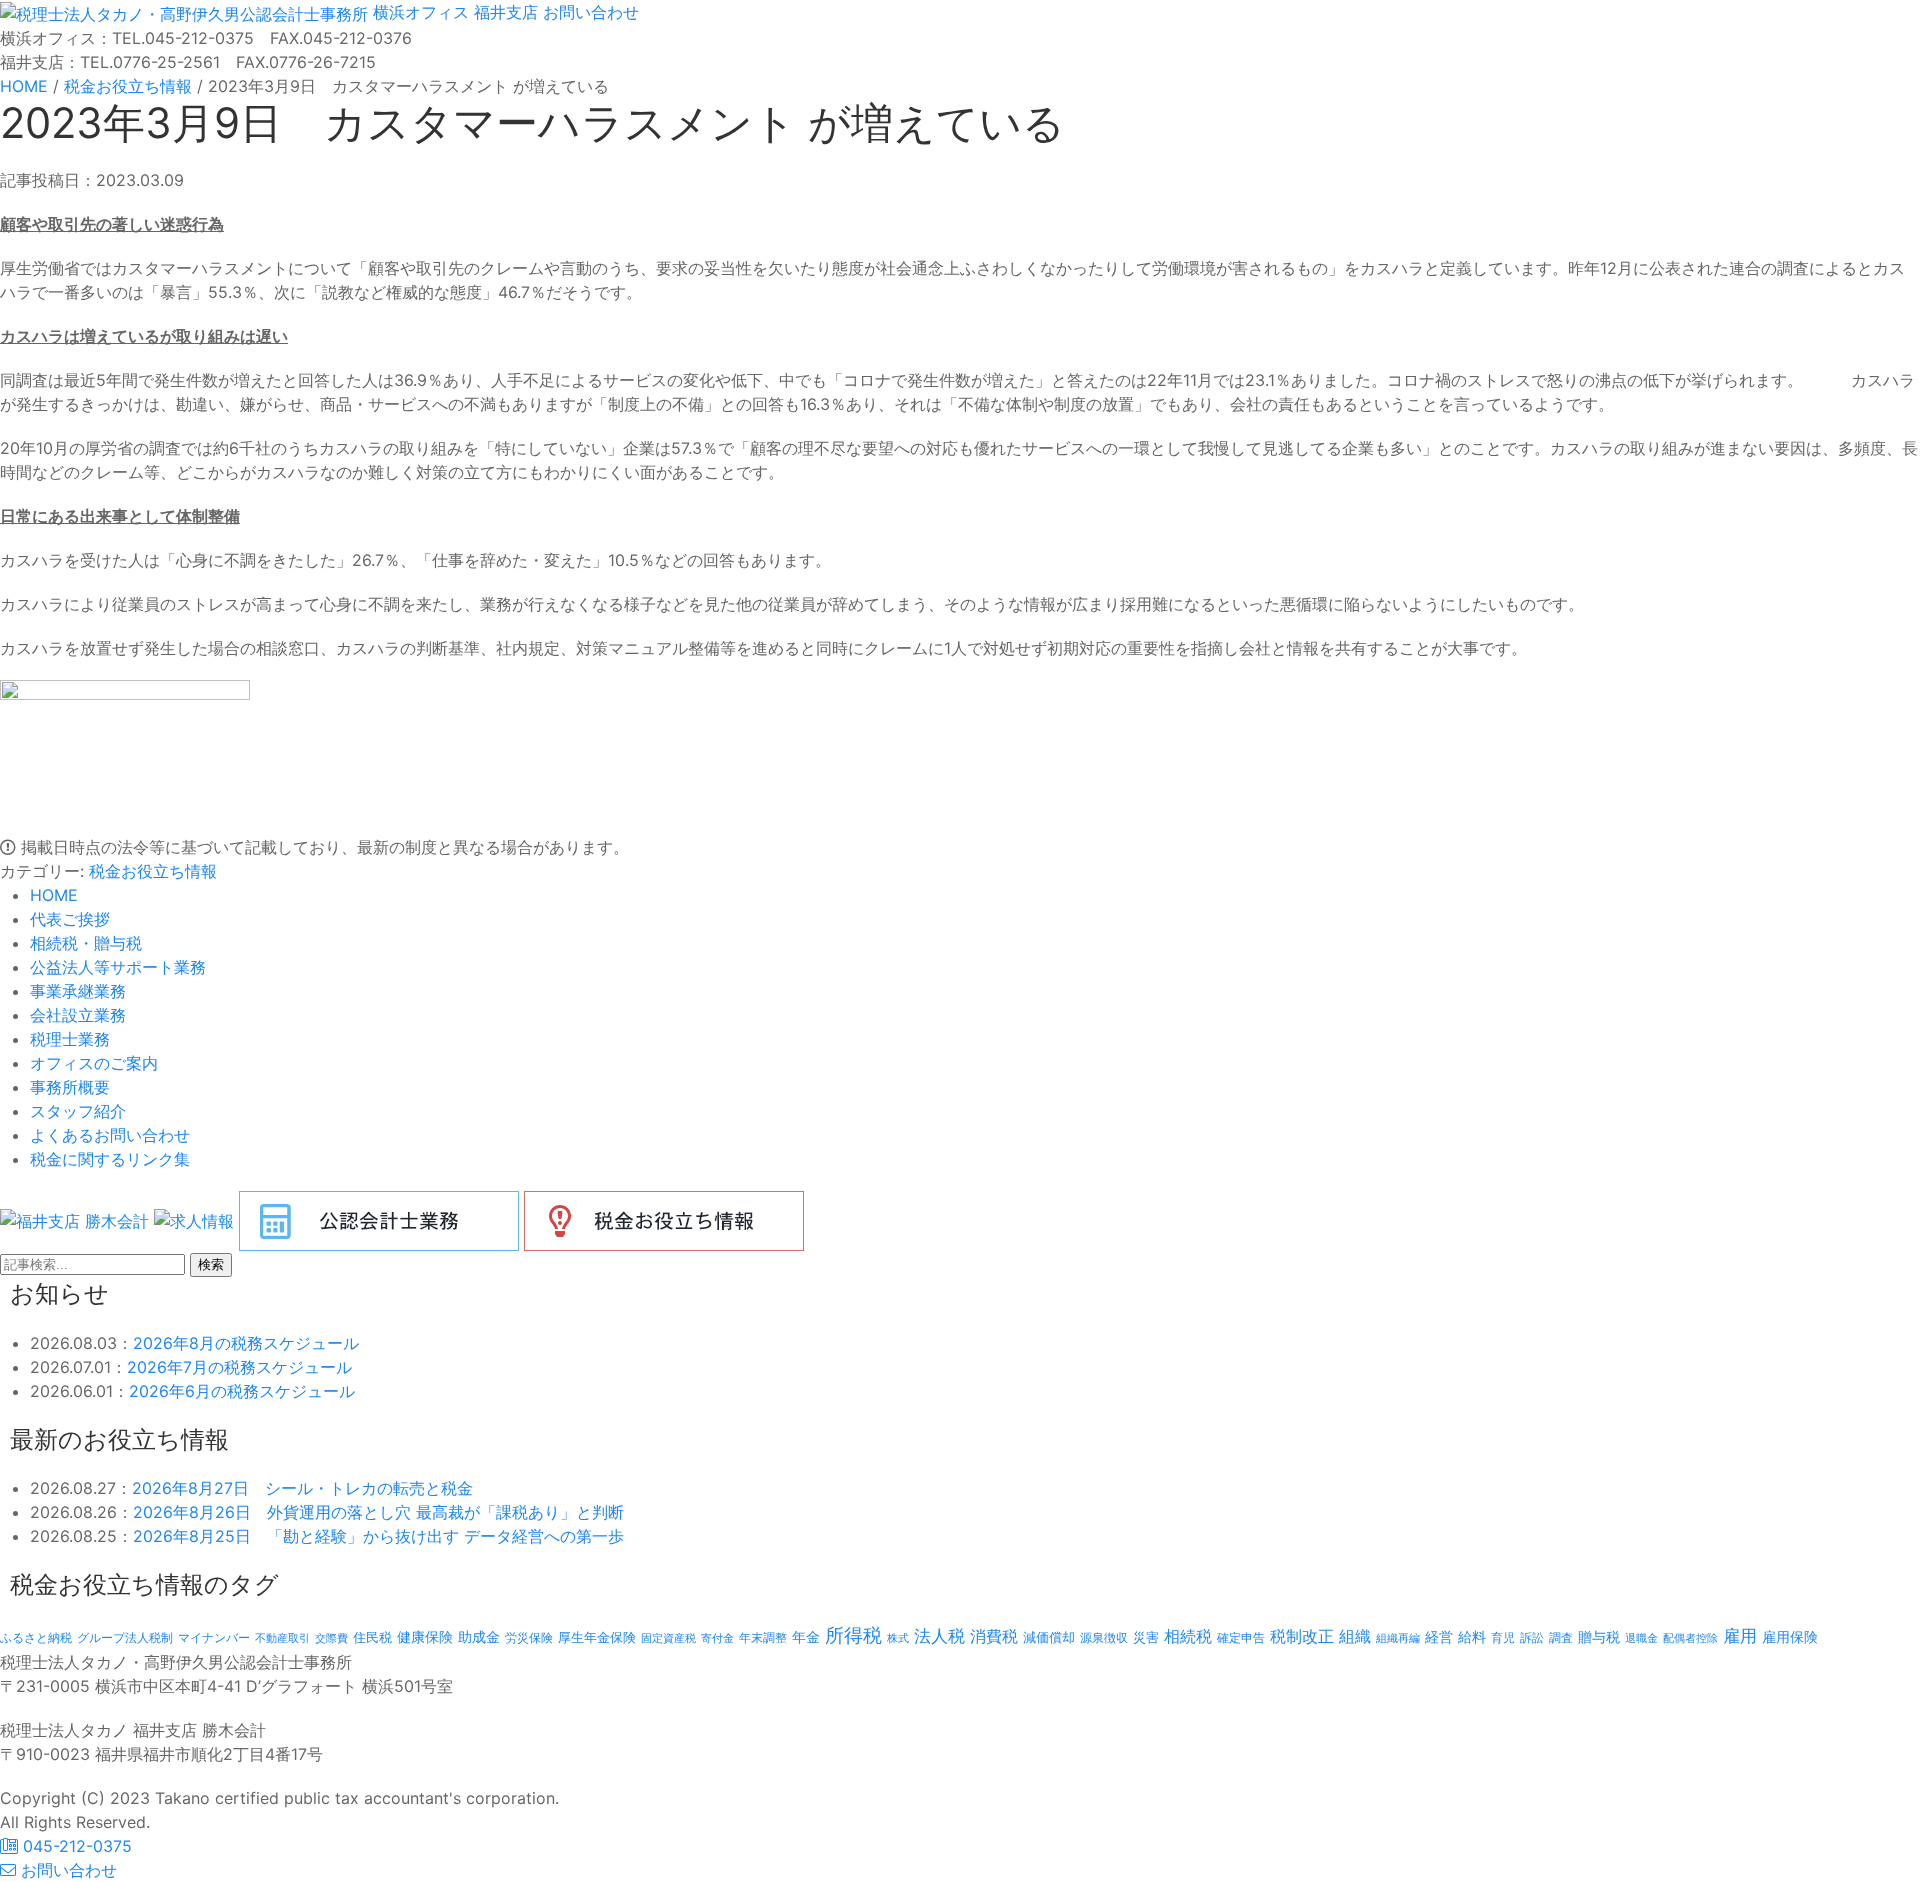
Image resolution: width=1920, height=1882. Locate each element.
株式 (898, 1638)
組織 (1355, 1636)
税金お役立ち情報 (153, 871)
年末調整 (763, 1637)
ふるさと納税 (36, 1637)
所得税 (853, 1635)
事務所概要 (70, 1087)
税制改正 (1302, 1636)
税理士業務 (70, 1039)
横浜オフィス (421, 12)
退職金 (1641, 1638)
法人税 (939, 1635)
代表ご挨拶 (70, 919)
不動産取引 (282, 1638)
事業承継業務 (78, 991)
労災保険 (529, 1637)
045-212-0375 (75, 1846)
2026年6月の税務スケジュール (242, 1391)
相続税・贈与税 (86, 943)
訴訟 (1532, 1637)
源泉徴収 (1104, 1637)
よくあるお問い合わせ (110, 1135)
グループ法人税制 (125, 1638)
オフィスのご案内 (94, 1063)
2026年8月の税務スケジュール (246, 1343)
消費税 (994, 1636)
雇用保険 (1790, 1636)
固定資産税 (668, 1638)
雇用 (1740, 1635)
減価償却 (1049, 1637)
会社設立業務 (78, 1015)
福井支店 (503, 12)
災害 (1146, 1637)
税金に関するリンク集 (110, 1159)
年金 (806, 1636)
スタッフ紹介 (78, 1111)
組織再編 (1398, 1638)
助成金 (479, 1637)
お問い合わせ (588, 12)
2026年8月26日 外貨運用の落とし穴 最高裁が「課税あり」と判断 (378, 1512)
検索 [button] (211, 1264)
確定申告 (1241, 1638)
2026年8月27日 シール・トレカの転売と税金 (302, 1488)
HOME (54, 895)
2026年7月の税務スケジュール (239, 1367)
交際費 (331, 1638)
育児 (1503, 1638)
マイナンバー (214, 1637)
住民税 (372, 1637)
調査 (1561, 1638)
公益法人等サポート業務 (118, 967)
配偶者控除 (1690, 1638)
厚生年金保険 (597, 1637)
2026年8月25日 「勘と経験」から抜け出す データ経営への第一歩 (378, 1536)
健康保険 (425, 1636)
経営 (1439, 1636)
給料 (1472, 1636)
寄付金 (717, 1638)
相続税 (1188, 1636)
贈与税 (1599, 1636)
